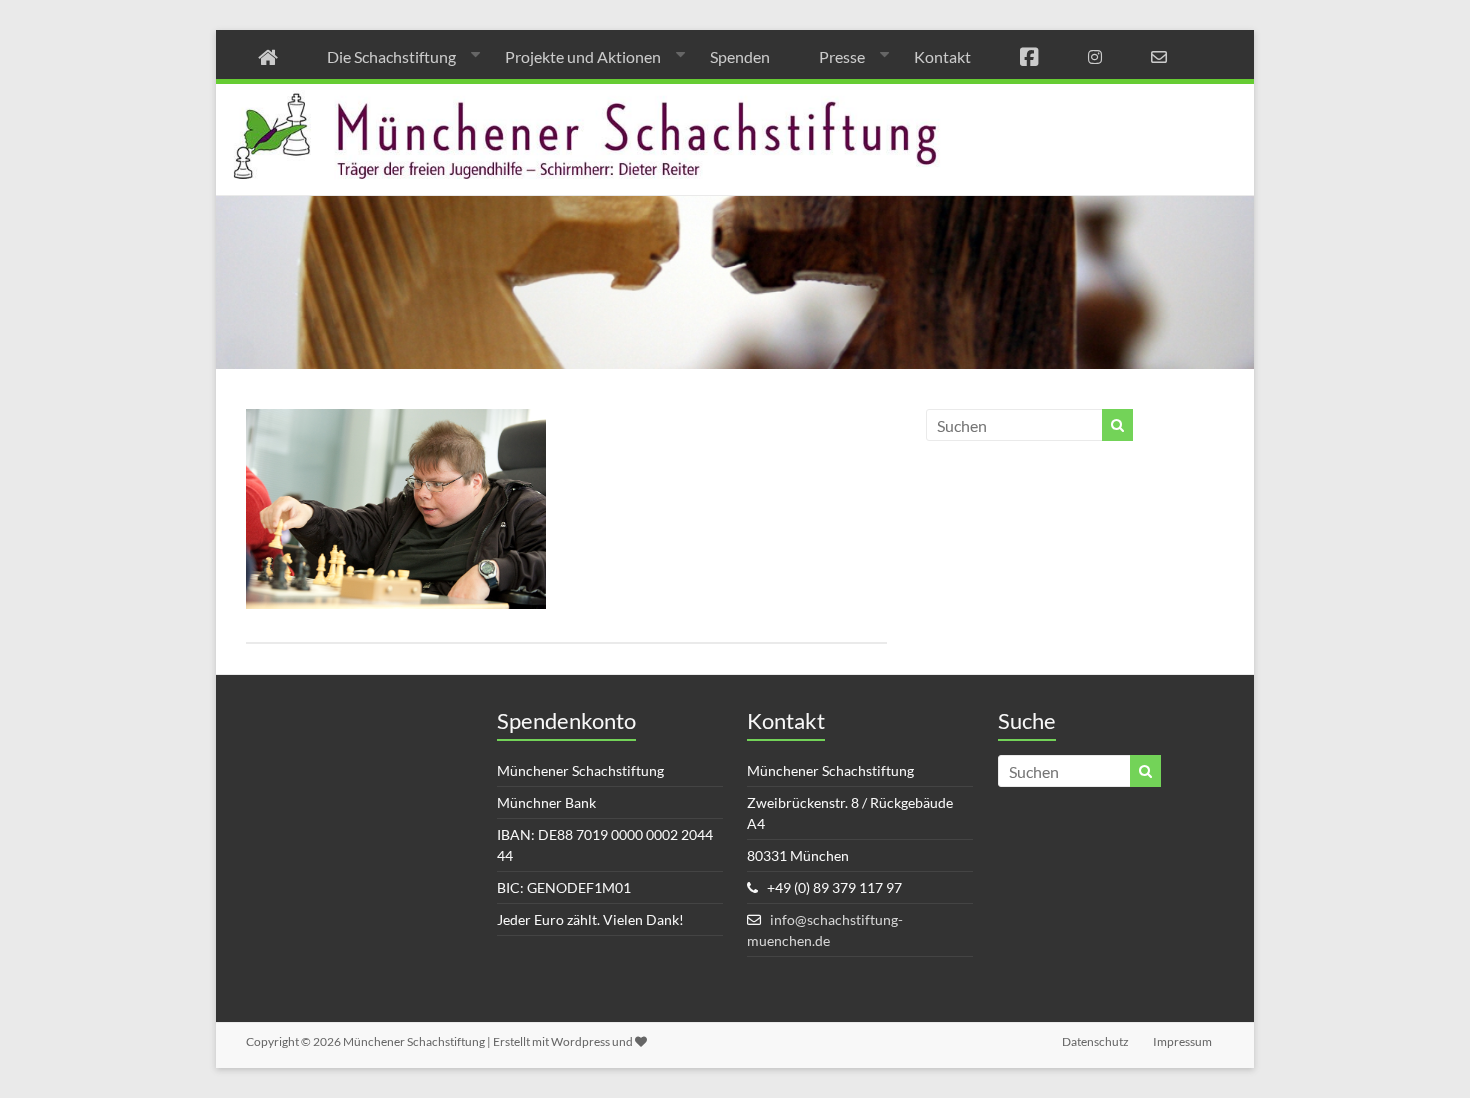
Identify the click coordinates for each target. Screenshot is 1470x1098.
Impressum (1182, 1041)
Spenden (740, 56)
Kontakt (942, 56)
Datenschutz (1095, 1041)
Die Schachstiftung (391, 56)
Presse (842, 56)
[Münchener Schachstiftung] (735, 97)
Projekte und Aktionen (583, 56)
